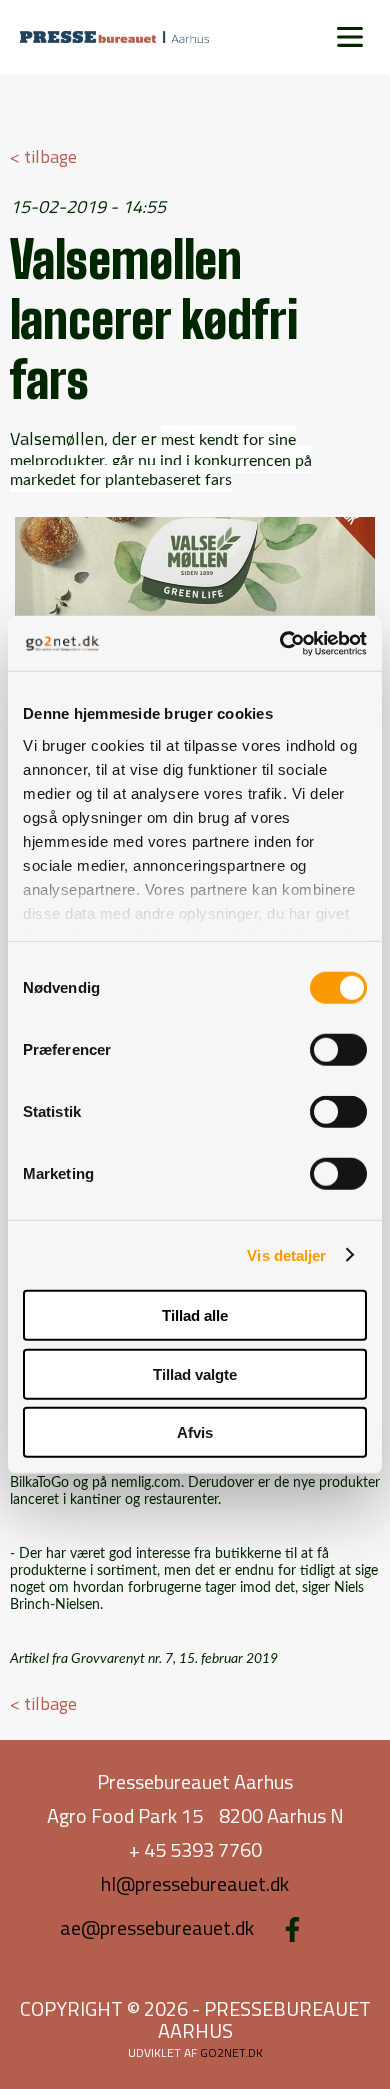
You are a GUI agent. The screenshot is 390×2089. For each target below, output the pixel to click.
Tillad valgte (195, 1373)
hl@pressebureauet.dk (195, 1883)
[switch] (338, 1050)
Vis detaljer (286, 1254)
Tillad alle (195, 1315)
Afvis (195, 1432)
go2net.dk (231, 2052)
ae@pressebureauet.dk (157, 1927)
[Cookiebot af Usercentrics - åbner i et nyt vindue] (280, 643)
